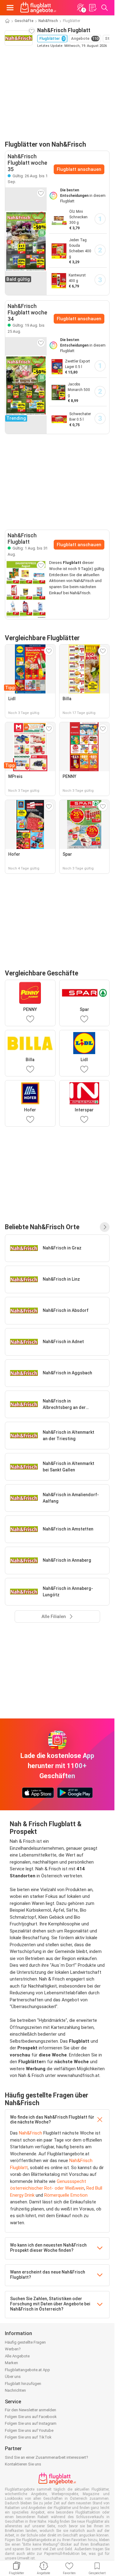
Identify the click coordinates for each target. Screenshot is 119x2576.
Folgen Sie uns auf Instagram (31, 2423)
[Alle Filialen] (105, 1227)
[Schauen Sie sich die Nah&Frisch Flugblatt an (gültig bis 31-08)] (26, 589)
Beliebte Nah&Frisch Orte (42, 1227)
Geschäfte (24, 21)
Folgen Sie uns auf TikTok (28, 2437)
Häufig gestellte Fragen (25, 2342)
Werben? (13, 2349)
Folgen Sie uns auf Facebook (31, 2417)
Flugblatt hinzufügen (23, 2384)
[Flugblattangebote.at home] (38, 8)
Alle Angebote (17, 2356)
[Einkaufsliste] (92, 8)
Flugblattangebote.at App (27, 2370)
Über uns (13, 2377)
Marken (11, 2363)
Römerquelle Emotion (66, 2195)
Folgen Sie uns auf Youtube (29, 2430)
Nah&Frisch (48, 21)
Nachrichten (15, 2390)
